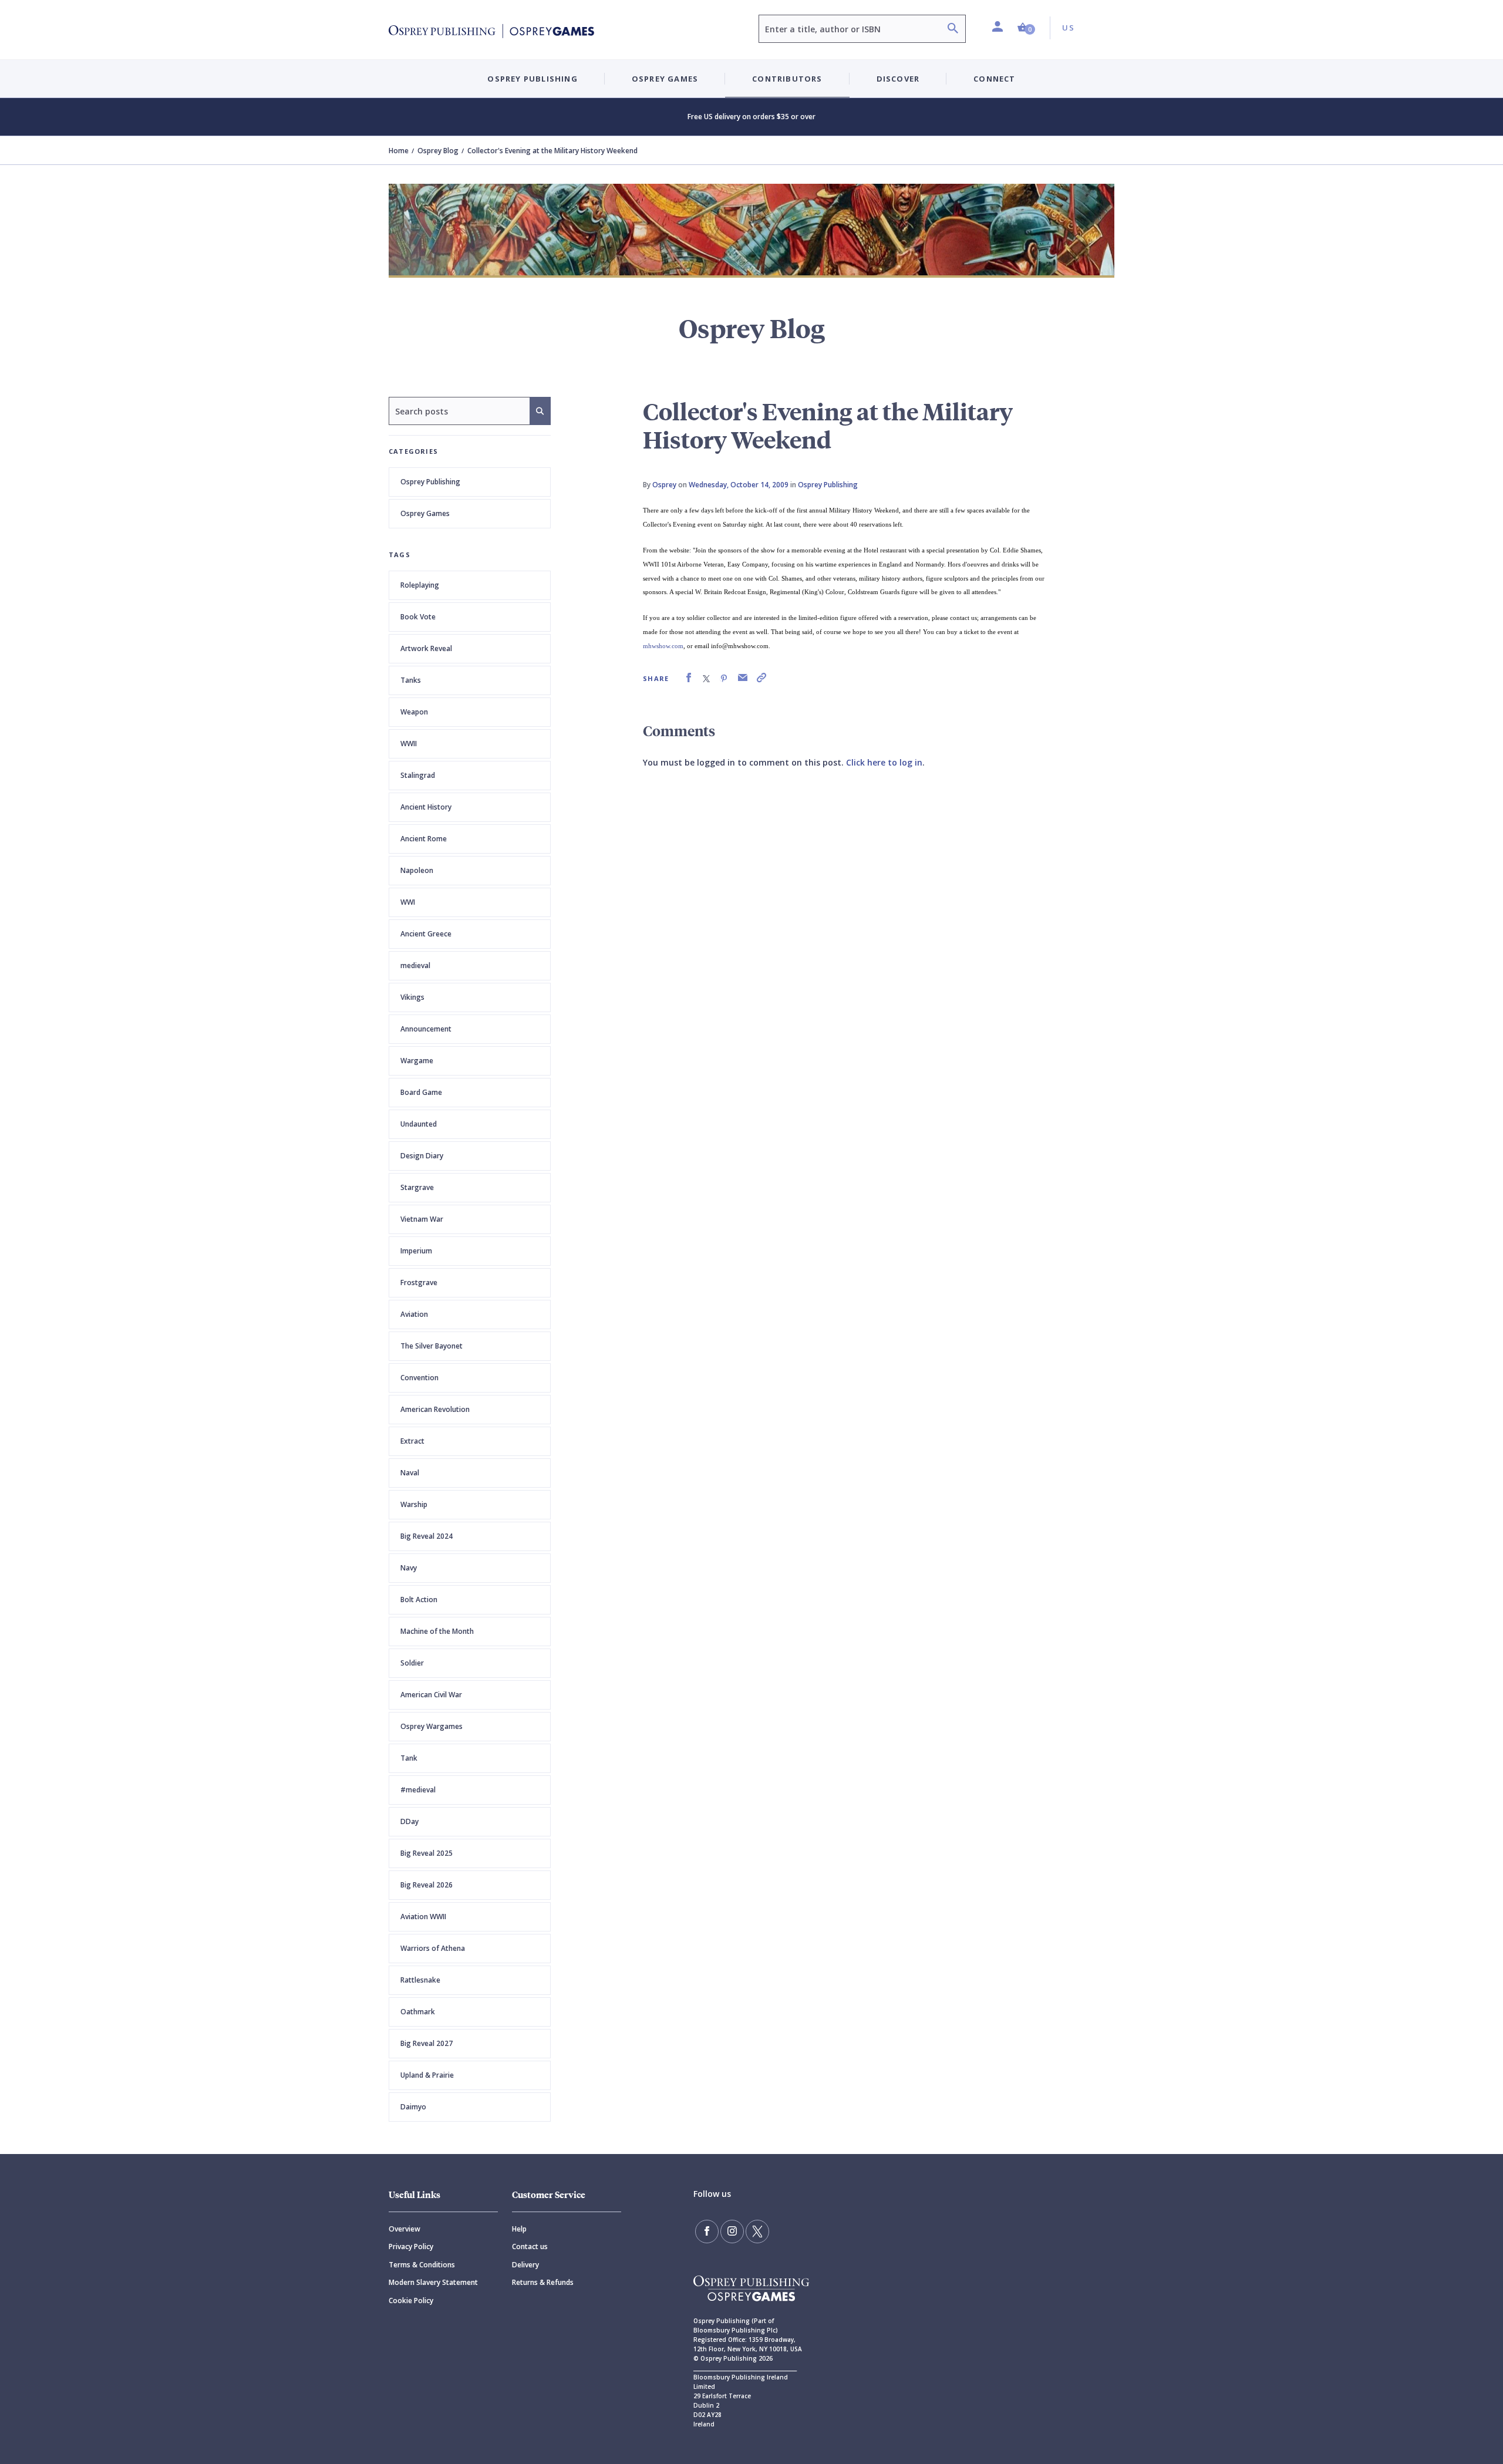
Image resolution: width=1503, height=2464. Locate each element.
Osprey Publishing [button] (532, 79)
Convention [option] (419, 1378)
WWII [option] (409, 744)
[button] (1026, 28)
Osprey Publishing (430, 482)
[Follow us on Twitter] (757, 2232)
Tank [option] (409, 1758)
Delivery (525, 2265)
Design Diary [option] (422, 1156)
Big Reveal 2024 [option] (427, 1536)
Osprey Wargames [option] (432, 1726)
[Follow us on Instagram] (732, 2232)
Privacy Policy (411, 2246)
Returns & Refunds (543, 2282)
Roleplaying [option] (420, 585)
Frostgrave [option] (419, 1282)
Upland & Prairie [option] (427, 2075)
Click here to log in (884, 762)
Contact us (530, 2246)
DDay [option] (410, 1821)
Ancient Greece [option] (426, 934)
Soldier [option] (412, 1663)
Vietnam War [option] (422, 1219)
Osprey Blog (438, 151)
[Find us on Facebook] (707, 2232)
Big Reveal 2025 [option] (427, 1853)
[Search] (953, 30)
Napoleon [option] (417, 870)
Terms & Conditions (422, 2265)
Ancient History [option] (426, 807)
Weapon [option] (414, 712)
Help (519, 2229)
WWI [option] (408, 902)
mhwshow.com (663, 646)
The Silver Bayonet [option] (432, 1346)
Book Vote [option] (418, 617)
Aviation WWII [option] (423, 1917)
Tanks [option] (411, 680)
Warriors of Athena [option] (433, 1948)
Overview (405, 2229)
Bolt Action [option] (419, 1600)
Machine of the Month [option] (437, 1631)
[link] (689, 678)
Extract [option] (412, 1441)
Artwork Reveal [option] (426, 648)
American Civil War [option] (431, 1695)
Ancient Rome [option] (424, 839)
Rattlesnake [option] (420, 1980)
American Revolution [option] (435, 1409)
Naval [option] (410, 1473)
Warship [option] (414, 1504)
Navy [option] (409, 1568)
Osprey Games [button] (665, 79)
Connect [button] (994, 79)
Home (399, 151)
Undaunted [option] (419, 1124)
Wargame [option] (417, 1061)
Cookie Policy (411, 2300)
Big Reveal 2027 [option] (427, 2043)
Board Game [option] (421, 1092)
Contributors (787, 79)
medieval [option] (415, 965)
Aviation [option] (414, 1314)
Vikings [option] (412, 997)
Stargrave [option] (417, 1187)
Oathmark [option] (418, 2012)
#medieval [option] (418, 1790)
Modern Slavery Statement (433, 2282)
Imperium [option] (416, 1251)
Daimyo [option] (413, 2107)
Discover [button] (898, 79)
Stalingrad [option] (418, 775)
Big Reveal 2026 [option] (427, 1885)
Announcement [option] (426, 1029)
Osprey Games (425, 513)
